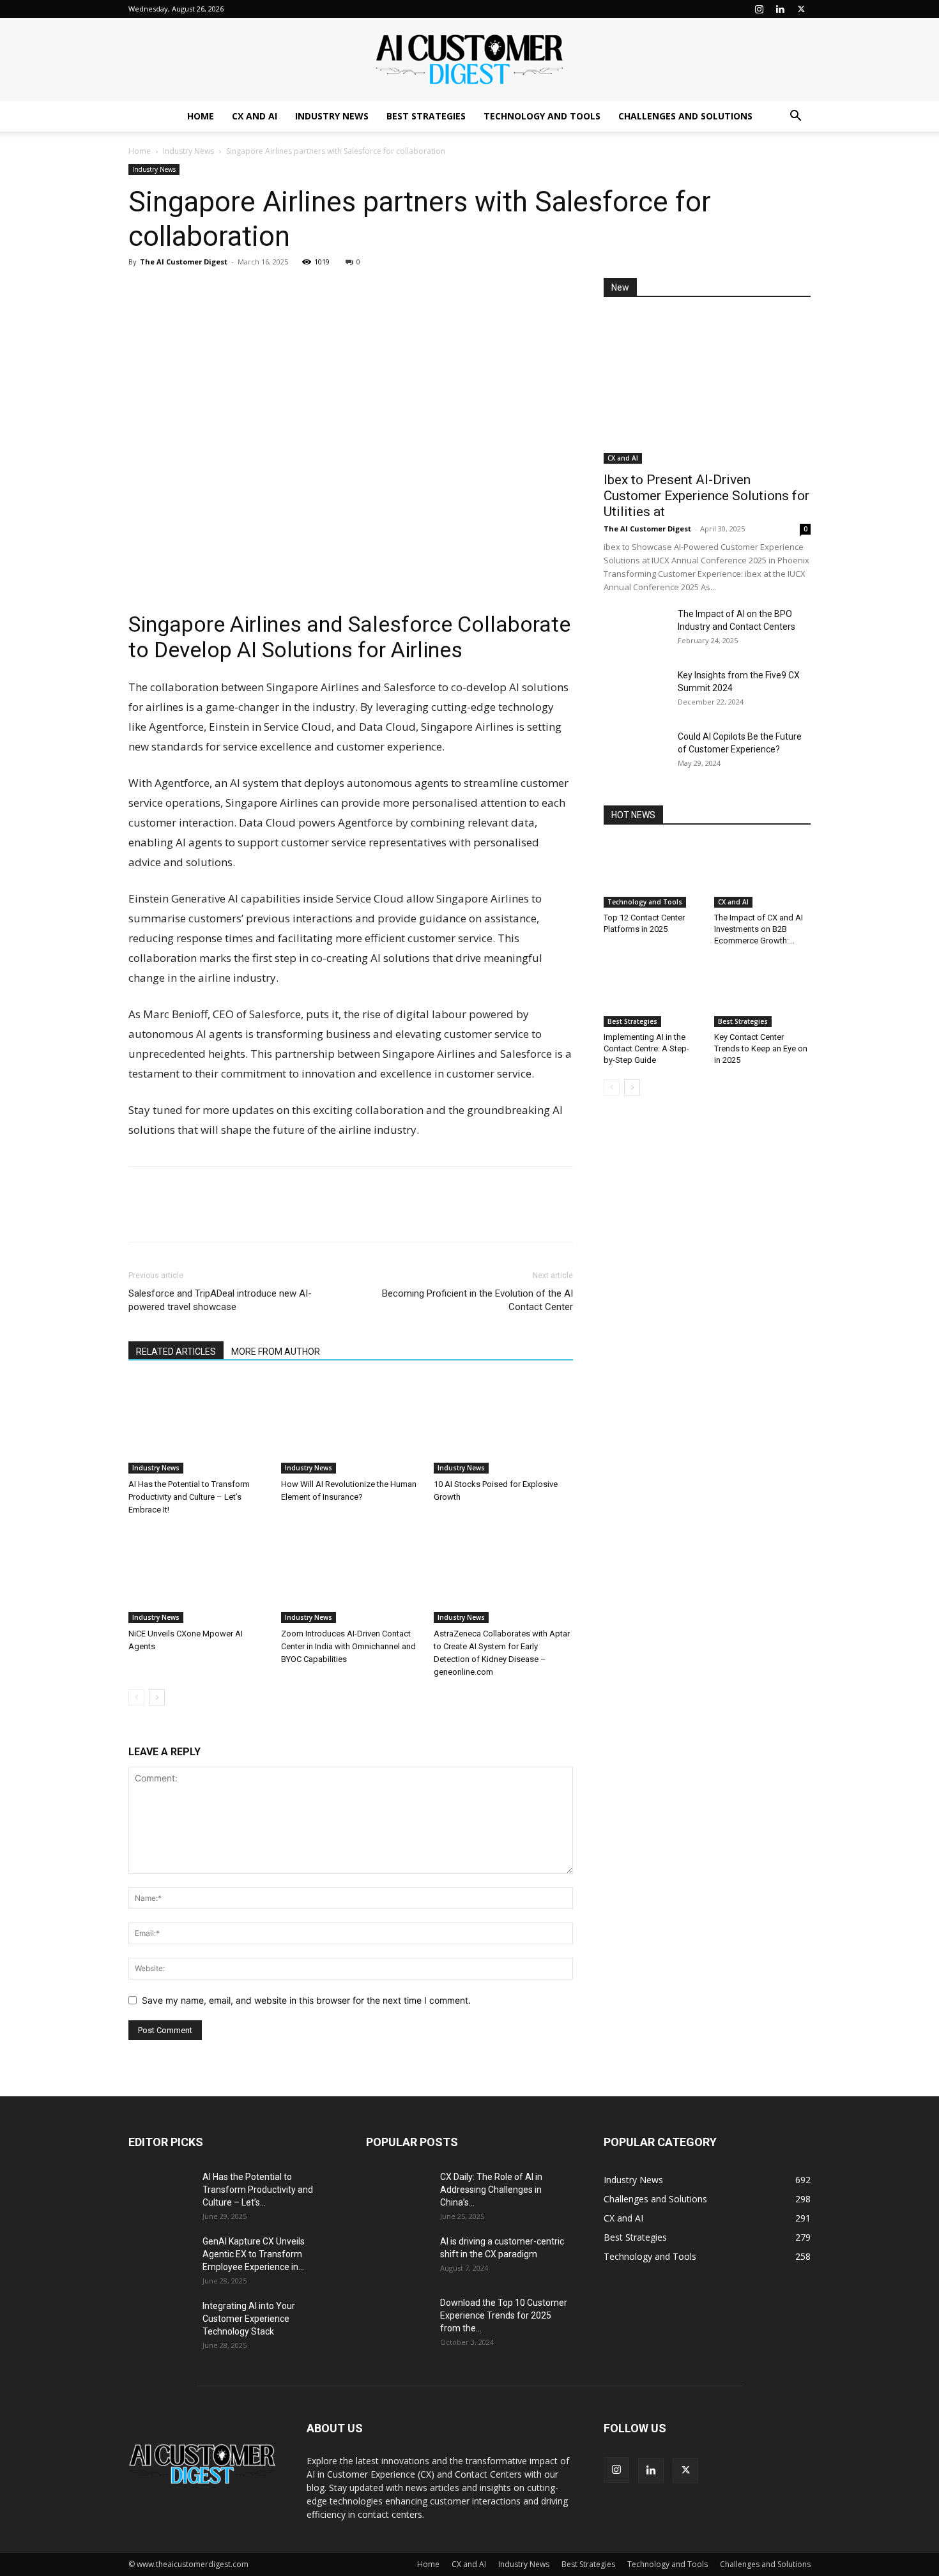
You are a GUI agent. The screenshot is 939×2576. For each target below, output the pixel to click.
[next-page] (157, 1697)
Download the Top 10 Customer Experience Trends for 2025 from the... (504, 2315)
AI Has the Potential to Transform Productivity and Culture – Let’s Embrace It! (189, 1497)
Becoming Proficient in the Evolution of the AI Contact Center (477, 1300)
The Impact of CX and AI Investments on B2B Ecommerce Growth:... (759, 929)
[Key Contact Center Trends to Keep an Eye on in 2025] (763, 994)
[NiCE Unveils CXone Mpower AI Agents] (198, 1575)
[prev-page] (136, 1697)
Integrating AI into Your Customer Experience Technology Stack (249, 2319)
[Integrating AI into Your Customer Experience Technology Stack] (160, 2322)
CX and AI (255, 116)
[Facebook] (171, 291)
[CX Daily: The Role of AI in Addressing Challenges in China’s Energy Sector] (398, 2193)
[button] (795, 117)
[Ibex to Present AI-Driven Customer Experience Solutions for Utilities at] (707, 389)
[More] (259, 291)
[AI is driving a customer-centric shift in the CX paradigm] (398, 2257)
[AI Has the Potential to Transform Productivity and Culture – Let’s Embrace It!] (198, 1426)
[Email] (229, 291)
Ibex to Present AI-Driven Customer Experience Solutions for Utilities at (706, 496)
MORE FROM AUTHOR (276, 1352)
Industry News (332, 116)
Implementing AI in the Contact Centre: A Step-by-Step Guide (646, 1048)
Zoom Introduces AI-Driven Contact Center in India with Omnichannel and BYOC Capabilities (348, 1646)
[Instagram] (759, 9)
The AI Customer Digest (184, 262)
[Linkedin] (780, 9)
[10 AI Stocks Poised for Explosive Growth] (503, 1426)
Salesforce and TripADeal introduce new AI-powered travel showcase (220, 1300)
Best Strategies (426, 116)
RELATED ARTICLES (176, 1352)
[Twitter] (801, 9)
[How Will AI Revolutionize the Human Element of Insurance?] (351, 1426)
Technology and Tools (542, 116)
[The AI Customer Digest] (469, 60)
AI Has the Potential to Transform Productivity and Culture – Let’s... (258, 2190)
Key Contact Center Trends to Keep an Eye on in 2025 (761, 1048)
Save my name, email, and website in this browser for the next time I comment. (306, 2000)
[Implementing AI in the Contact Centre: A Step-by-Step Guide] (652, 994)
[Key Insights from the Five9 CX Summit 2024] (636, 691)
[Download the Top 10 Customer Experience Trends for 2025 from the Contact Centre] (398, 2319)
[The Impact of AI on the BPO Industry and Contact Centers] (636, 630)
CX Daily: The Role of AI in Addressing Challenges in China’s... (491, 2190)
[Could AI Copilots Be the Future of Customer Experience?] (636, 752)
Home (201, 116)
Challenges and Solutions (685, 116)
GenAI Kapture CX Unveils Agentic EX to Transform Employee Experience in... (254, 2254)
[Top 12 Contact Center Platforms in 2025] (652, 874)
